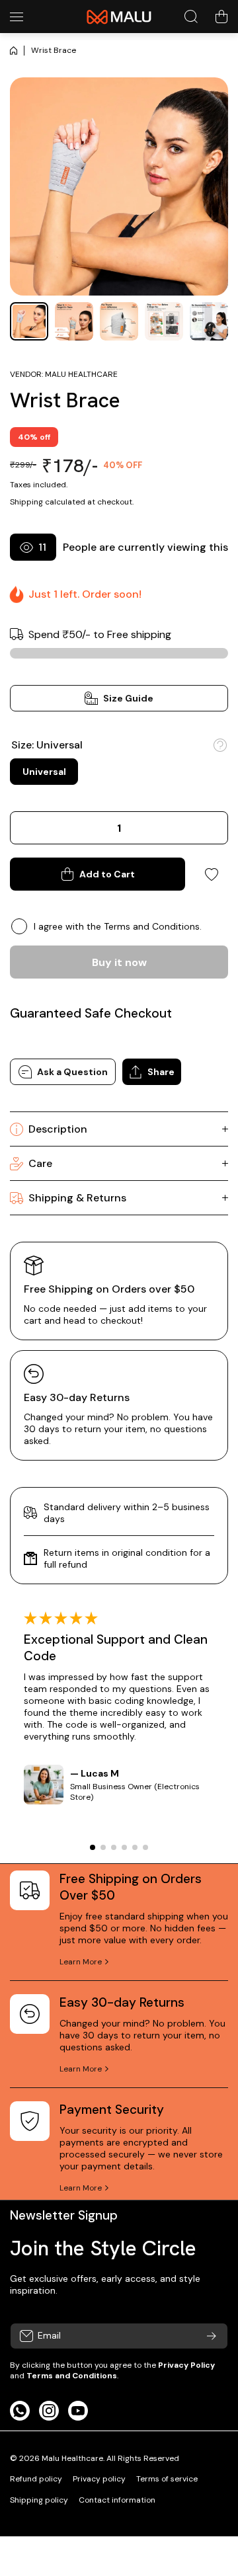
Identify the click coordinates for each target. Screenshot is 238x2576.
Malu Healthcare (81, 374)
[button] (221, 17)
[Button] (220, 745)
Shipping (26, 502)
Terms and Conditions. (153, 926)
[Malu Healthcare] (119, 17)
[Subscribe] (212, 2336)
